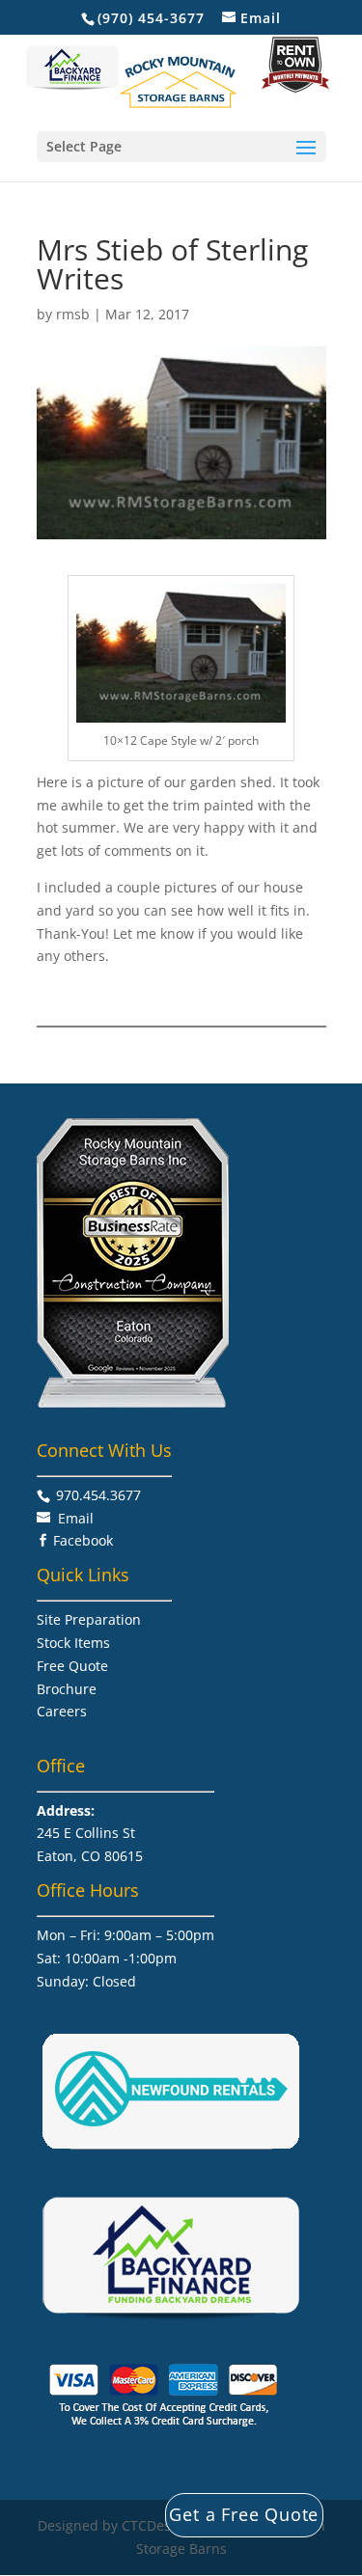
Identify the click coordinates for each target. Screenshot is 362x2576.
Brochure (67, 1689)
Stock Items (73, 1643)
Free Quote (72, 1666)
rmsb (73, 314)
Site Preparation (89, 1619)
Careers (62, 1711)
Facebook (83, 1540)
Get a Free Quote (244, 2514)
